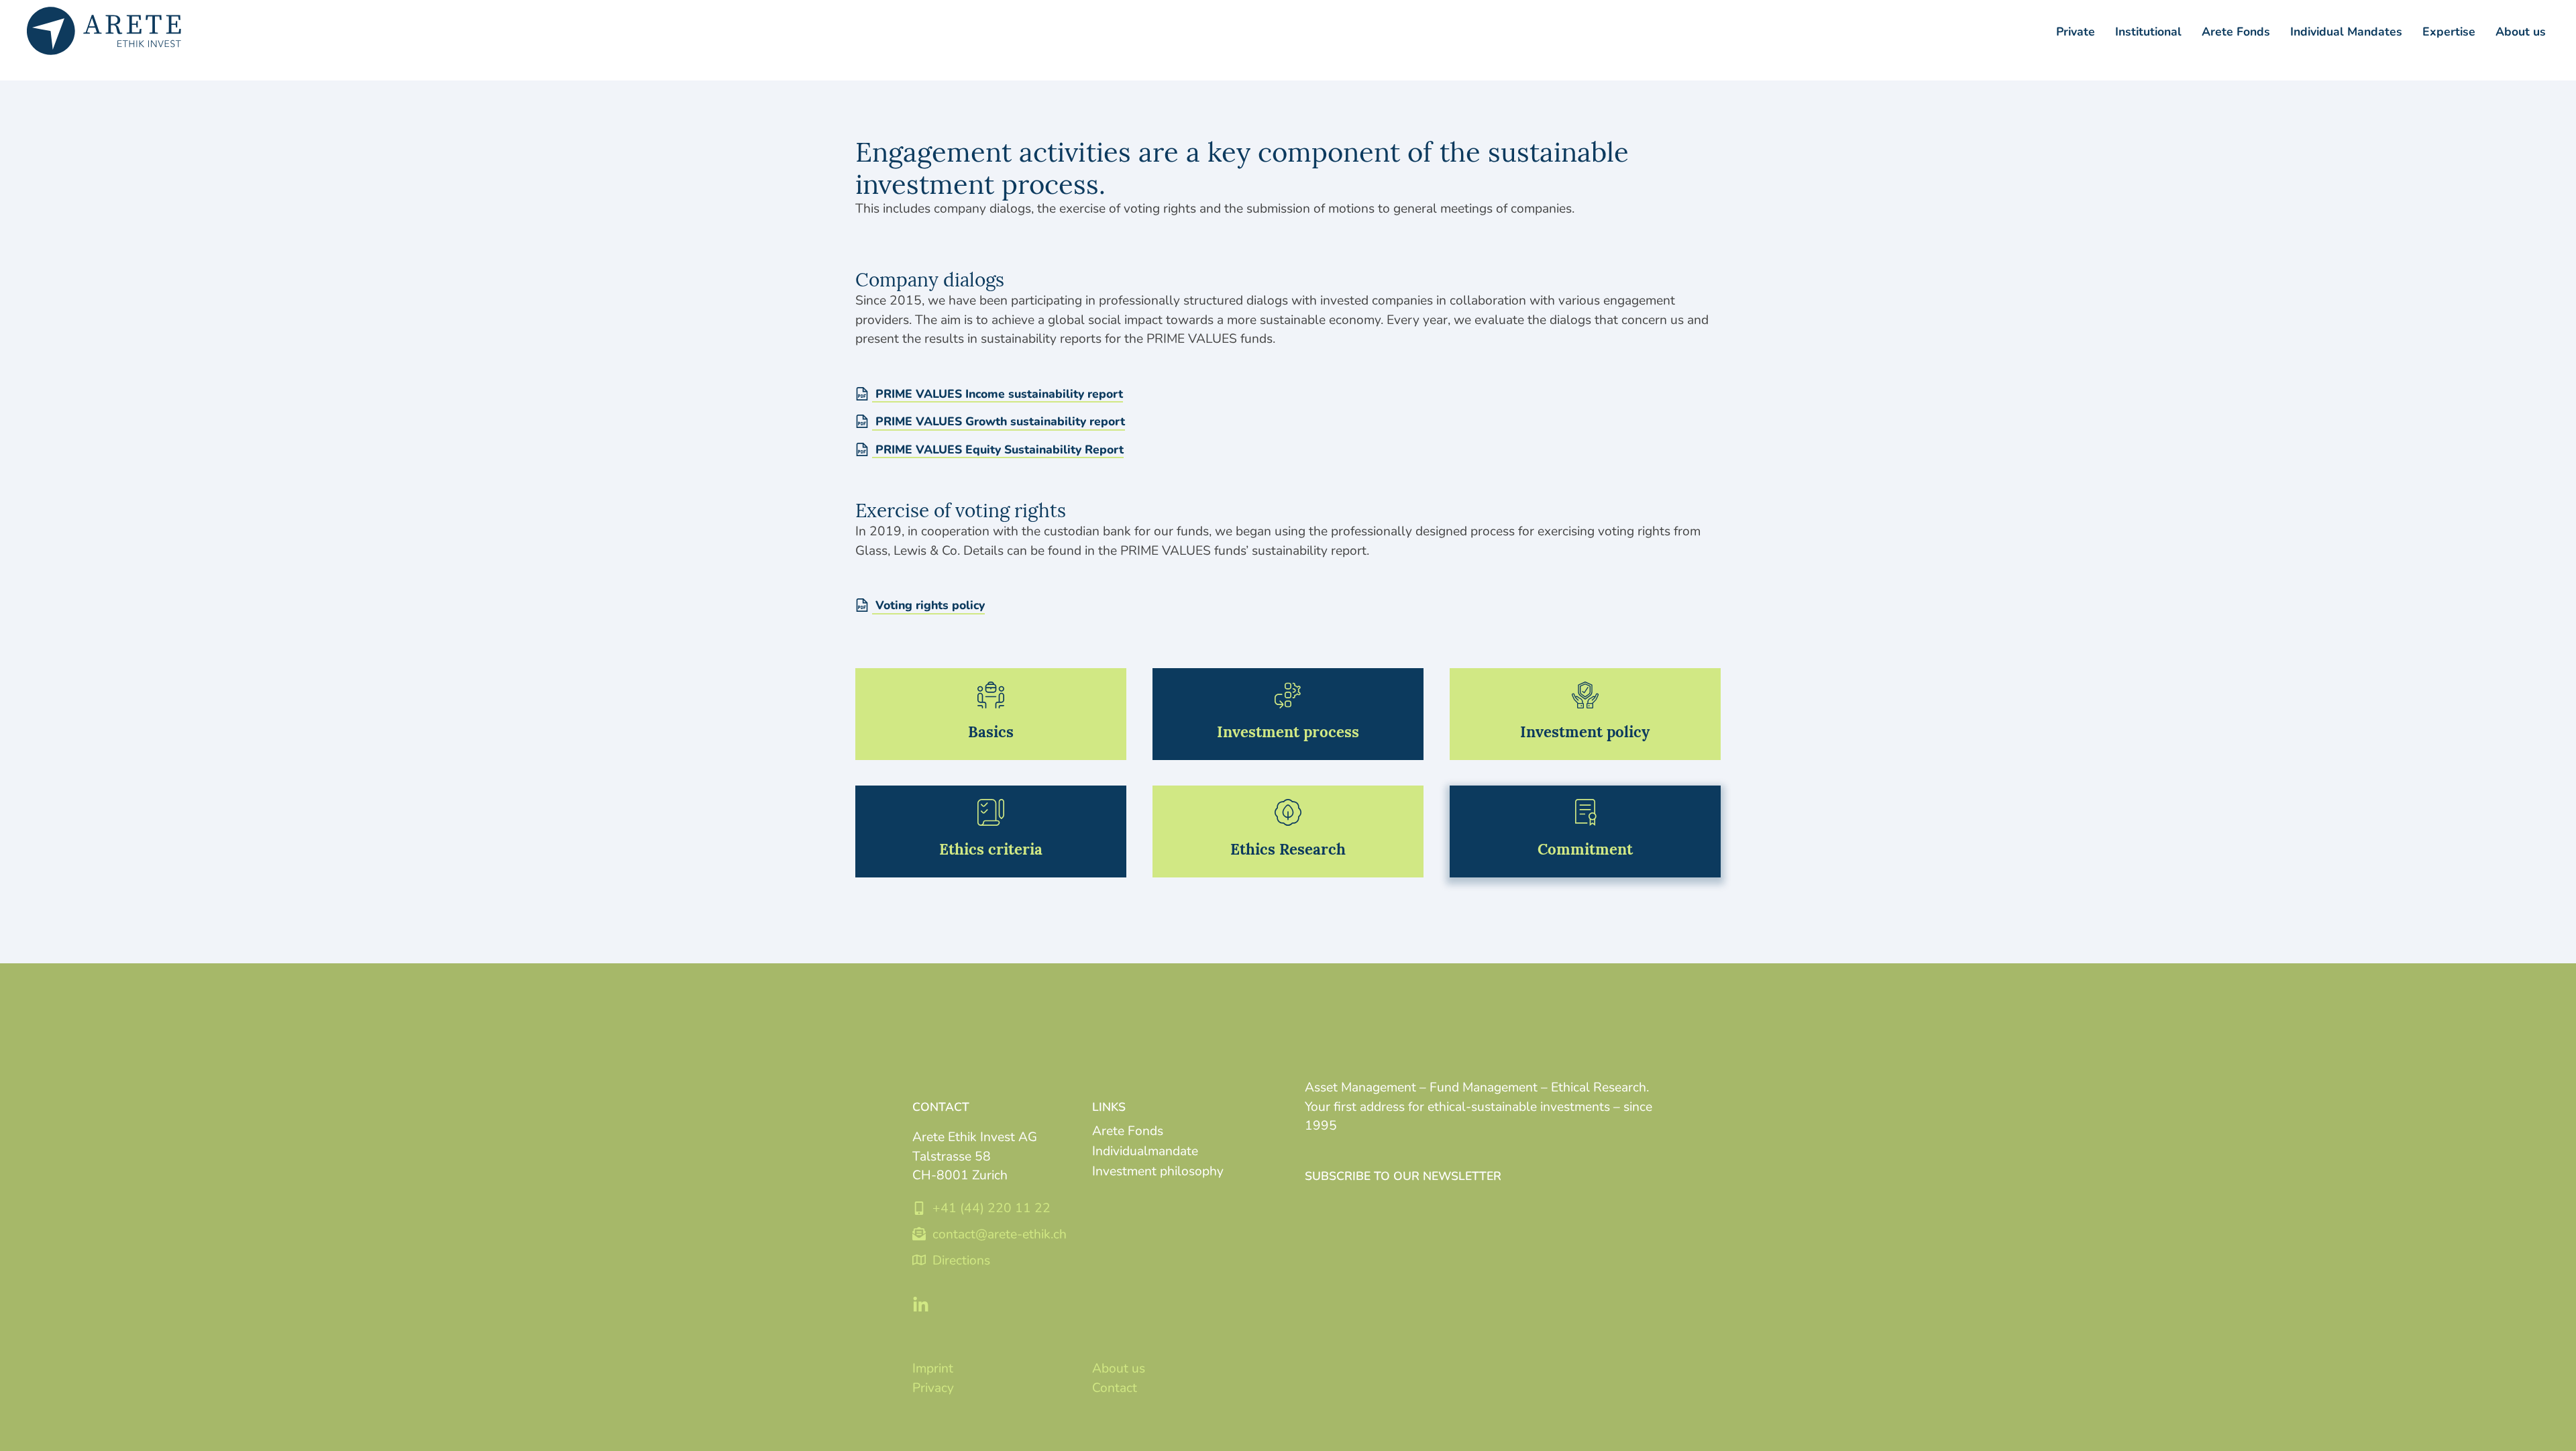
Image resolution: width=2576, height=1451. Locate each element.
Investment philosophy (1158, 1170)
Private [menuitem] (2076, 31)
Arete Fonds (1128, 1130)
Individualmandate (1145, 1150)
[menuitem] (2148, 31)
